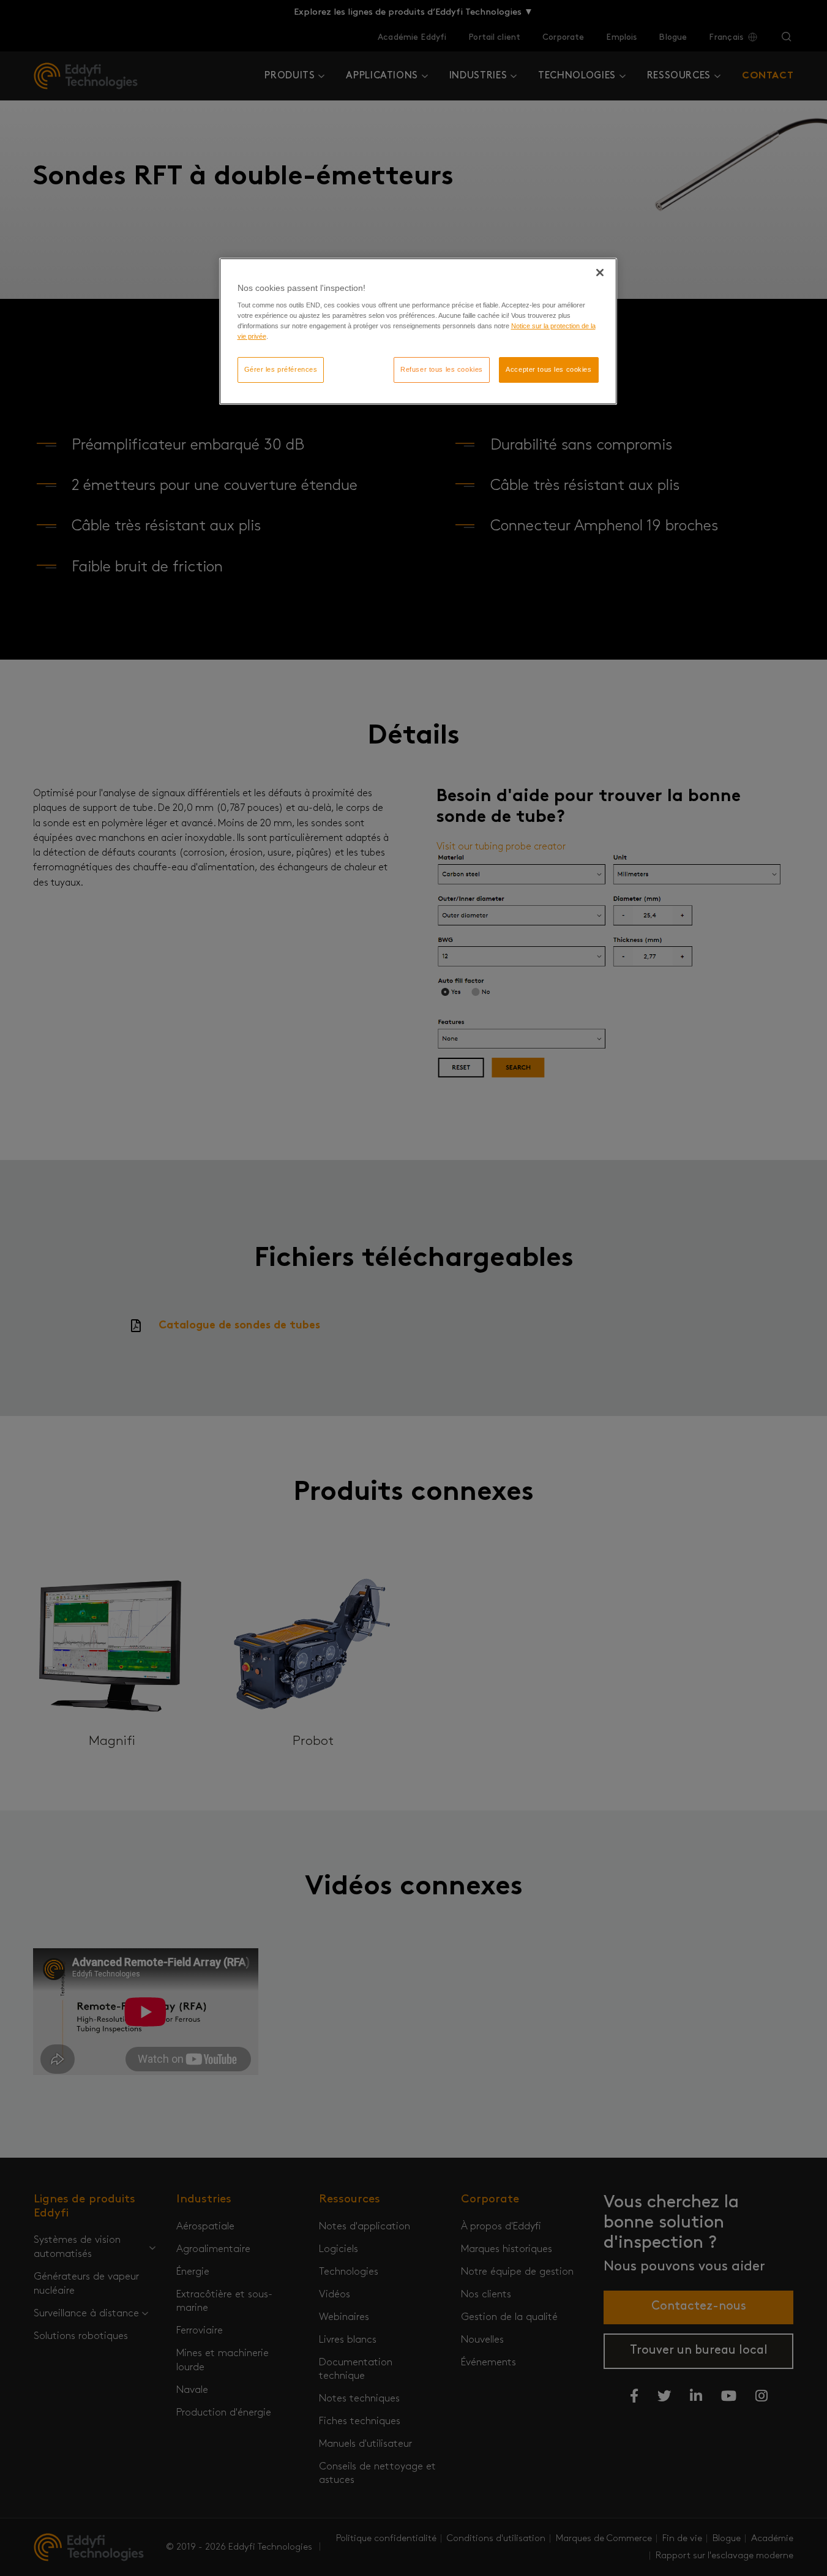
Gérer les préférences (281, 369)
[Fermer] (600, 273)
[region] (418, 332)
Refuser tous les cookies (442, 369)
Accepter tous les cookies (548, 369)
